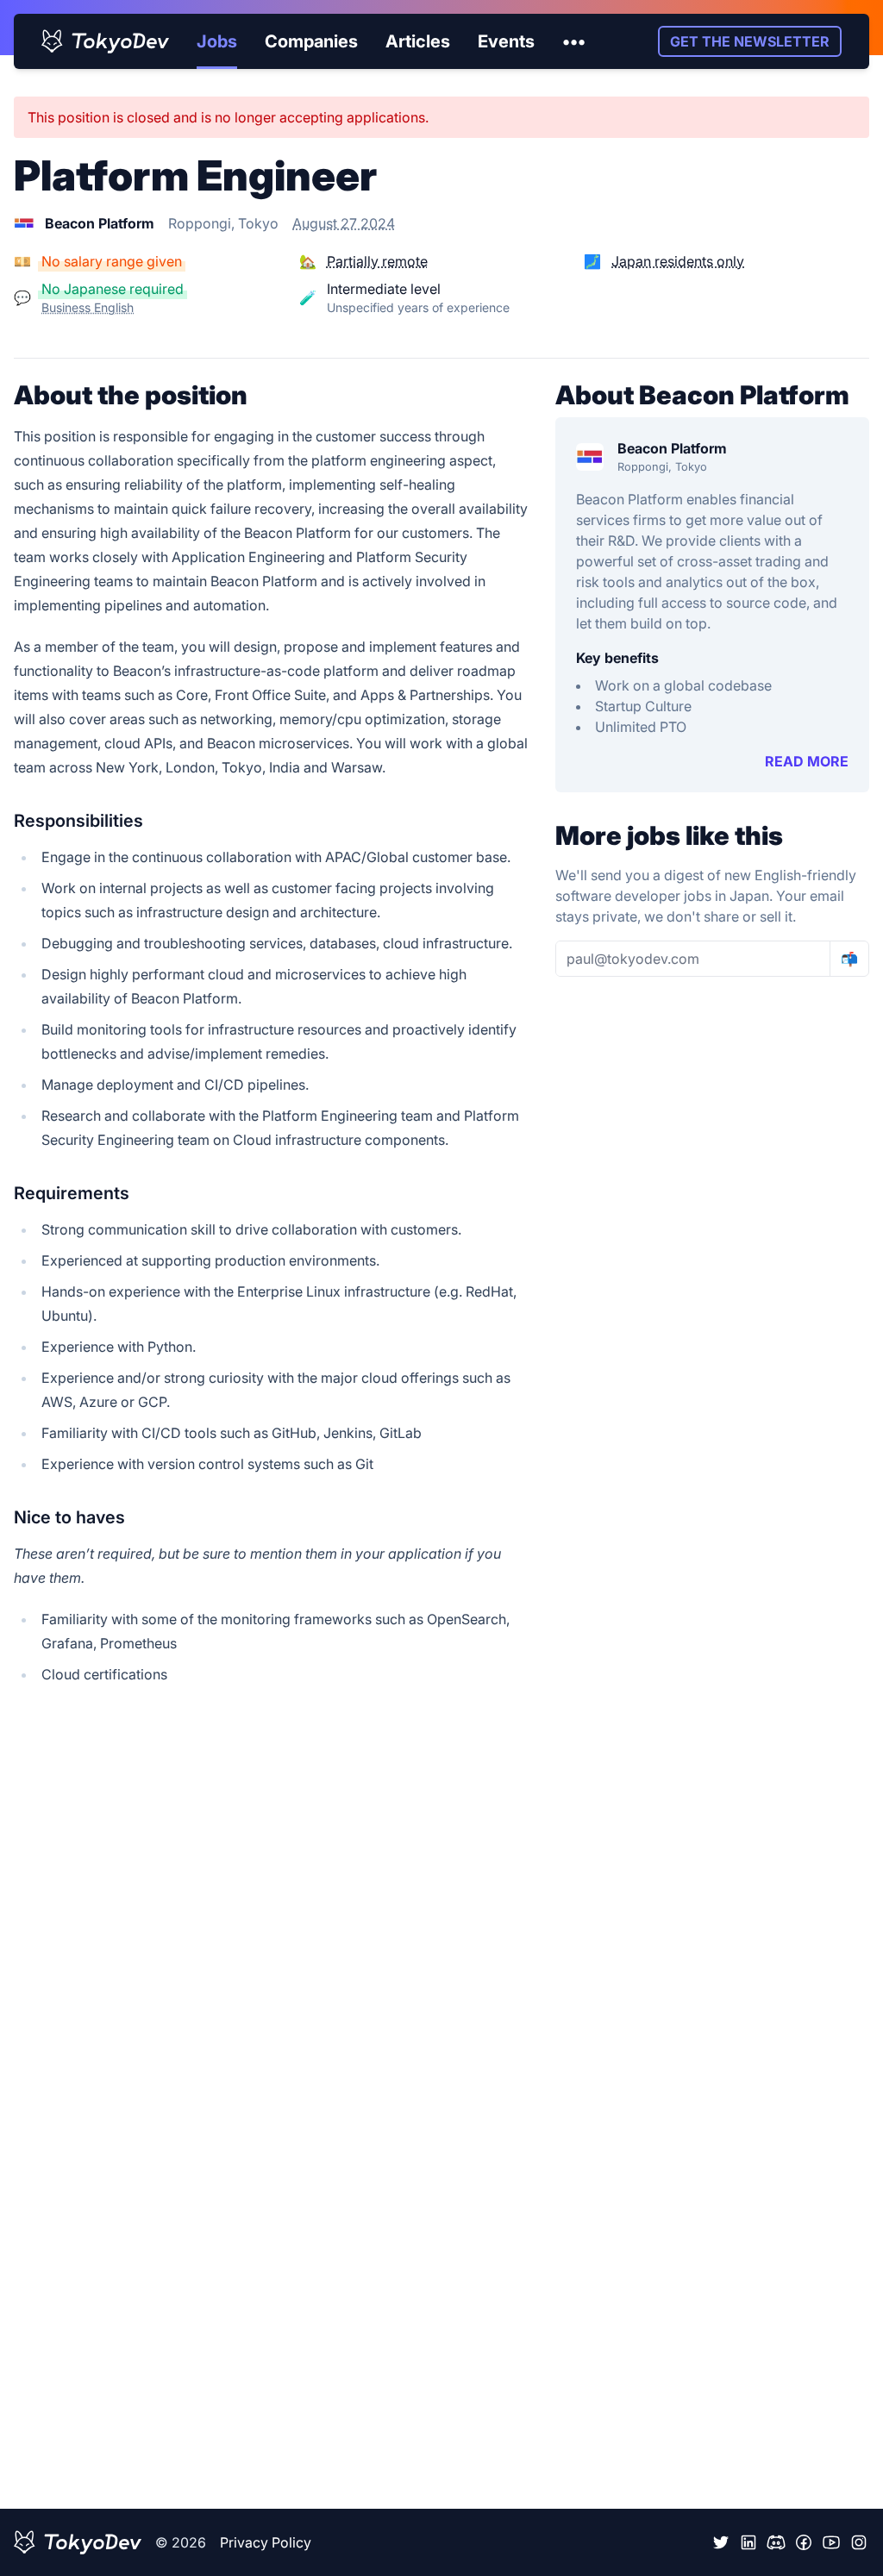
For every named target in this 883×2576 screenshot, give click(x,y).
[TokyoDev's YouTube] (831, 2542)
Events (506, 41)
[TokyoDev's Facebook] (804, 2542)
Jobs (217, 41)
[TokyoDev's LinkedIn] (748, 2542)
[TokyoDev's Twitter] (721, 2542)
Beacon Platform (672, 448)
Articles (418, 41)
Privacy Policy (266, 2542)
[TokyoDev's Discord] (776, 2542)
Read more (807, 761)
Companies (311, 41)
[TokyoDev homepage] (105, 41)
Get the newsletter (750, 41)
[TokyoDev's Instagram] (859, 2542)
